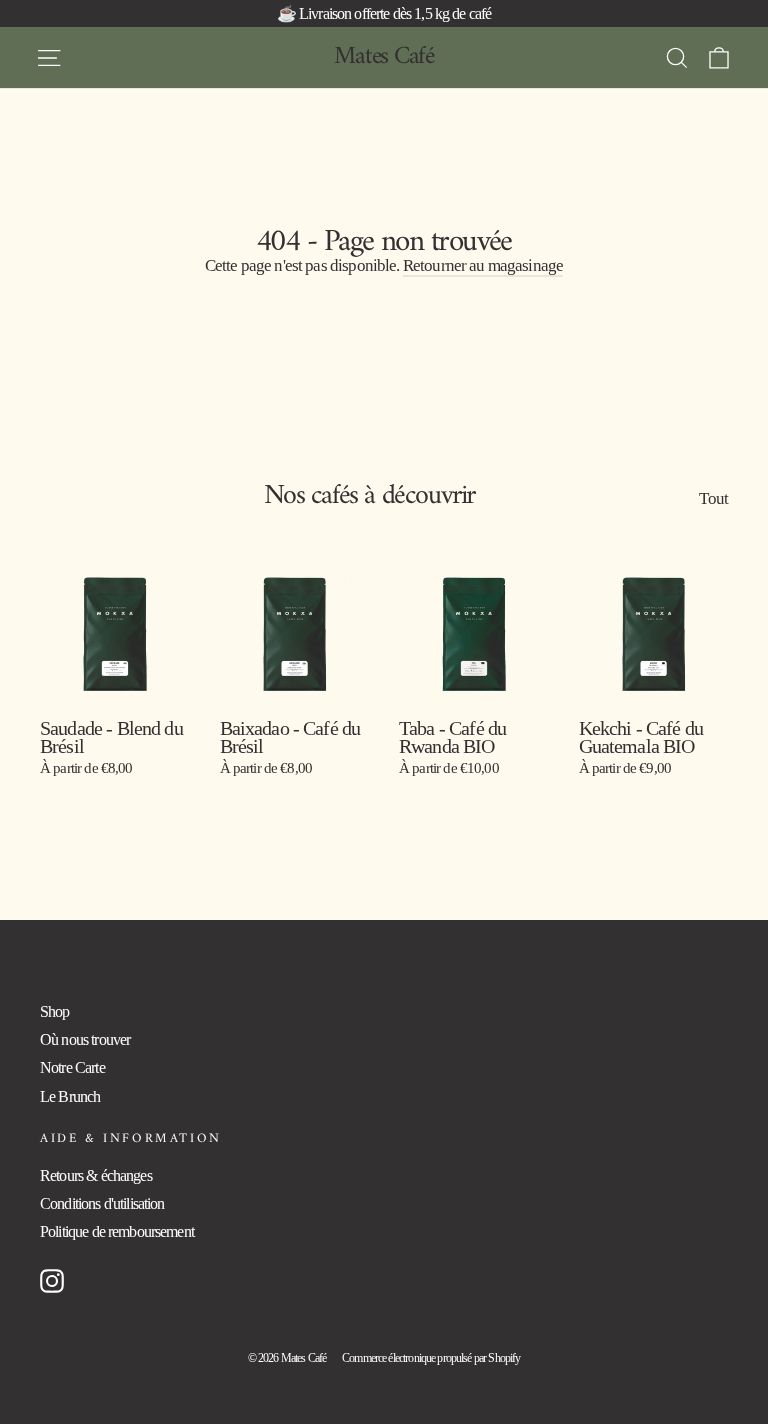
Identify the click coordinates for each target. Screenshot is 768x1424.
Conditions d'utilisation (102, 1203)
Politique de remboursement (117, 1231)
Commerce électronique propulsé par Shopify (431, 1358)
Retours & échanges (96, 1175)
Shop (55, 1011)
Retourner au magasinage (483, 265)
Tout (713, 498)
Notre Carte (72, 1067)
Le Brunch (70, 1096)
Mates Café (384, 57)
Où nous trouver (85, 1039)
